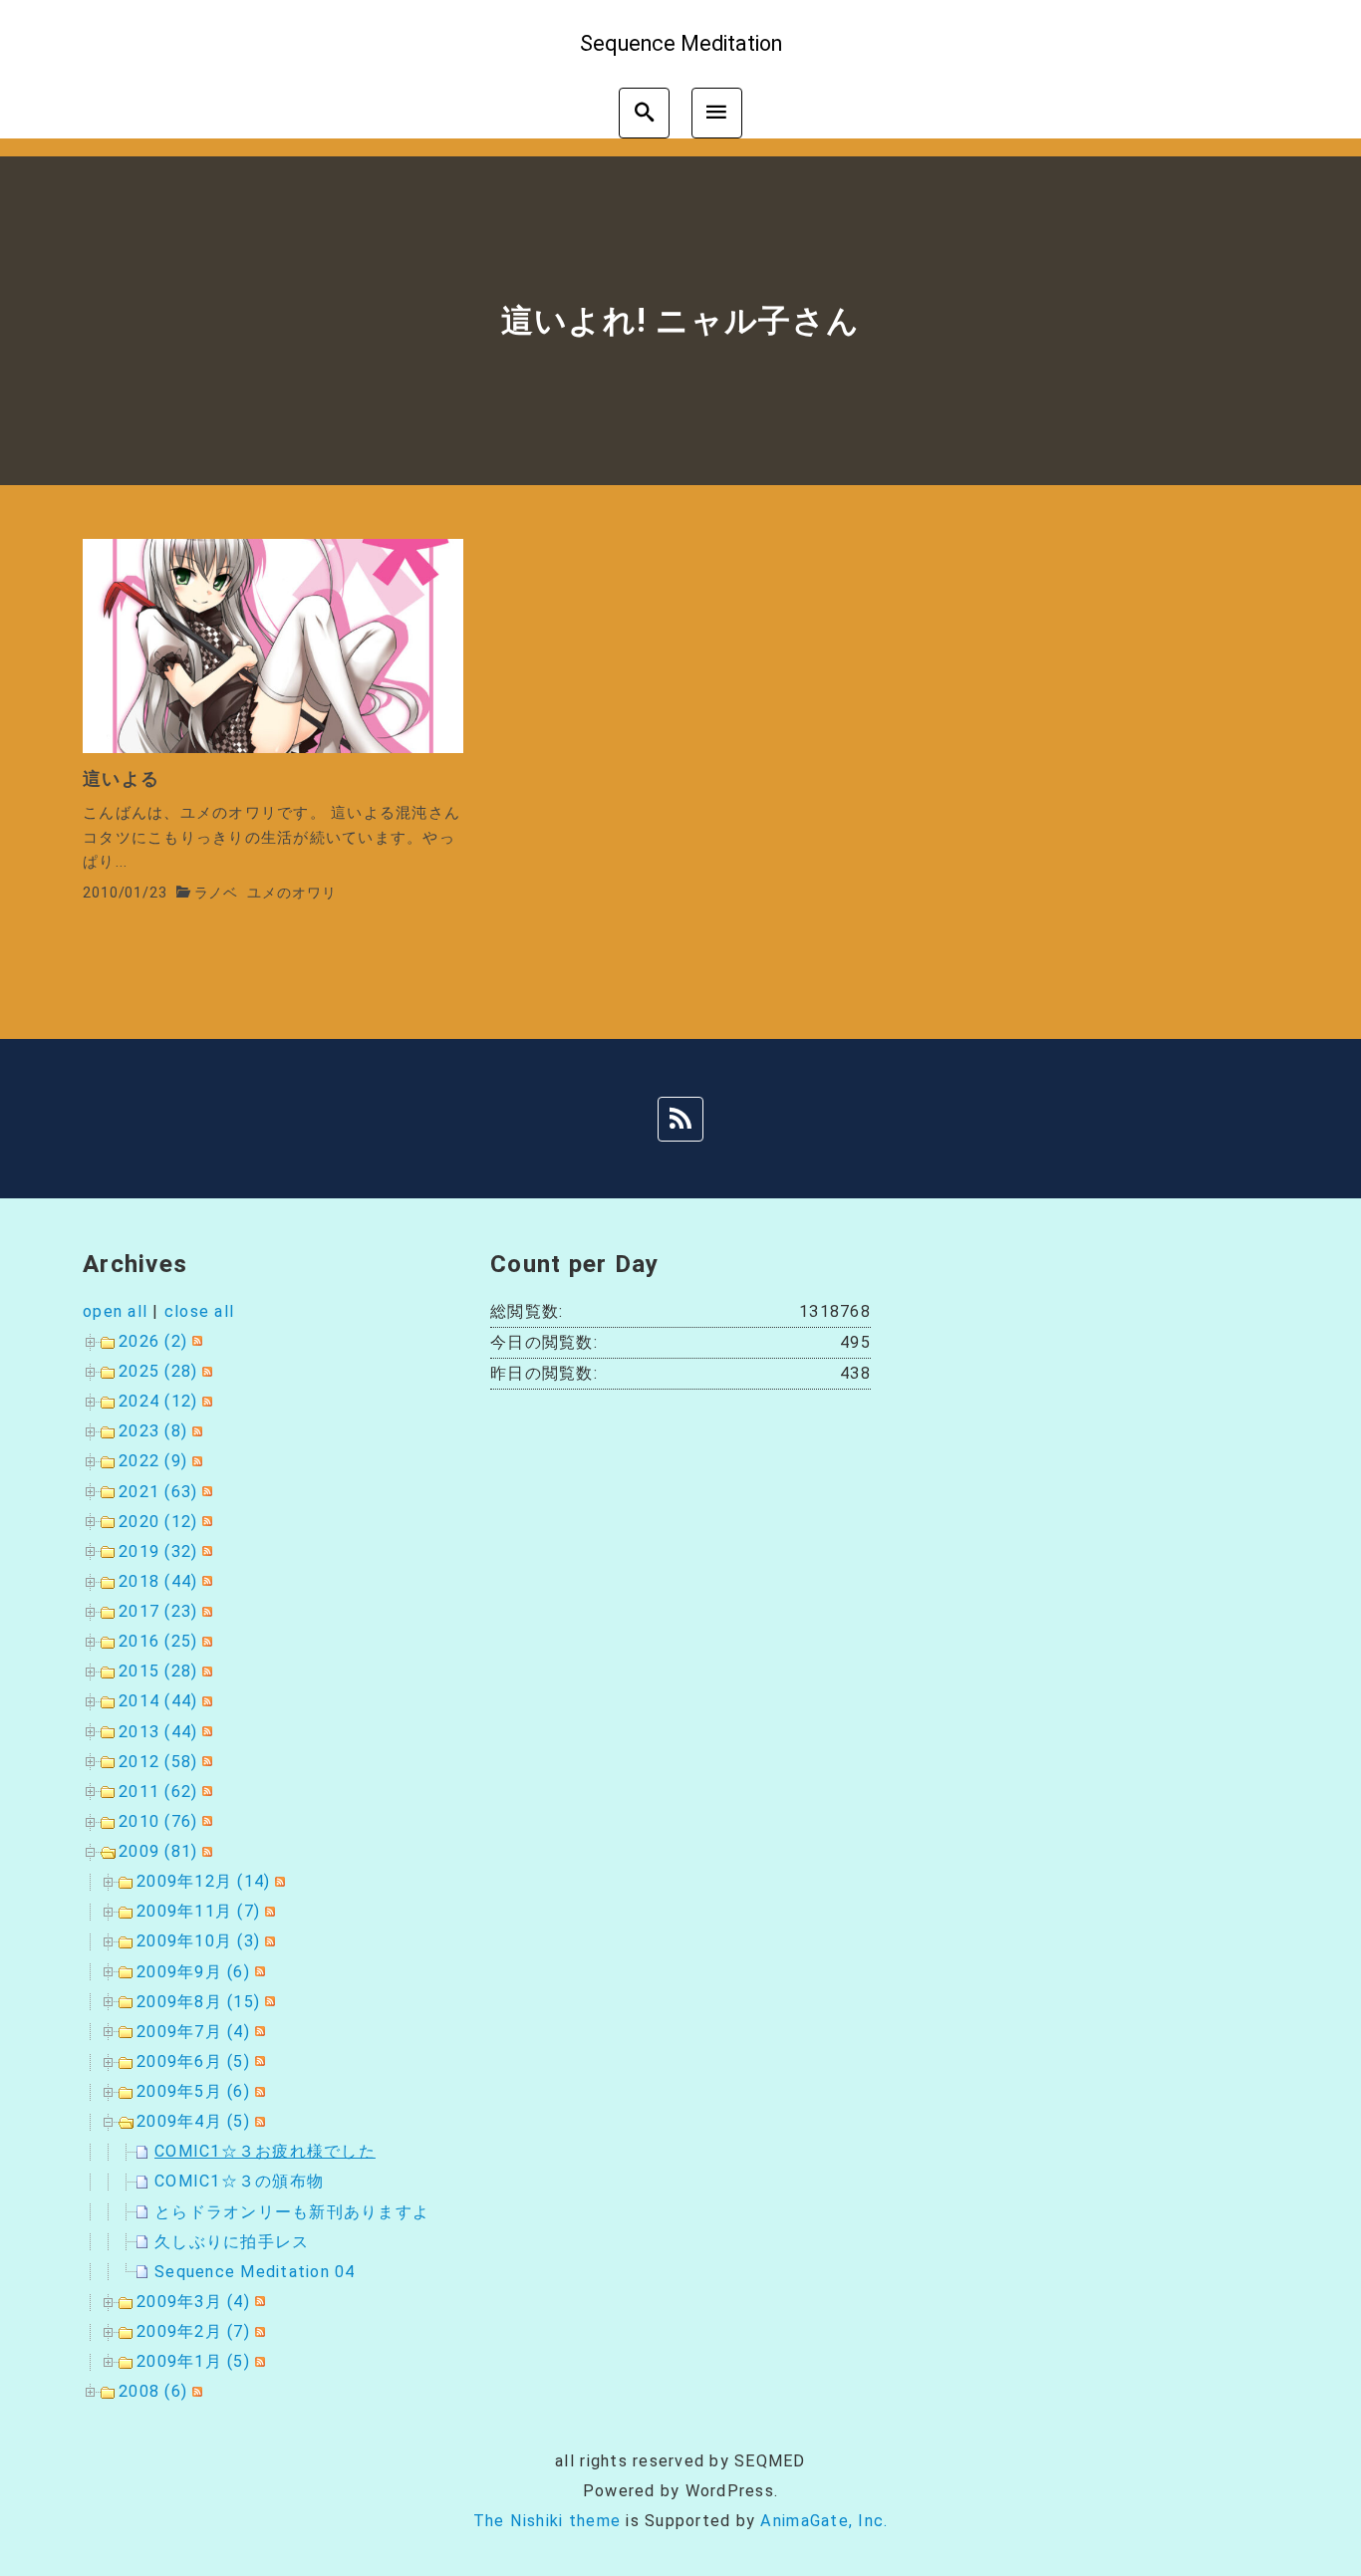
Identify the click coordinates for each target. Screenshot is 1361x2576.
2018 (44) (158, 1581)
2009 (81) (158, 1851)
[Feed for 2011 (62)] (205, 1792)
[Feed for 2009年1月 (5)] (258, 2361)
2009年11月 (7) (198, 1911)
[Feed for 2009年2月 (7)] (258, 2331)
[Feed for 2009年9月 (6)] (258, 1972)
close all (199, 1311)
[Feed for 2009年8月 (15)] (268, 2002)
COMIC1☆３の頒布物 (239, 2181)
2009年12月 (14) (203, 1881)
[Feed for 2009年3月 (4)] (258, 2302)
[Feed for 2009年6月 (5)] (258, 2061)
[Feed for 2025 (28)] (205, 1371)
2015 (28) (158, 1671)
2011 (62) (158, 1792)
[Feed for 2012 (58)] (205, 1762)
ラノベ (217, 893)
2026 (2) (153, 1341)
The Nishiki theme (547, 2521)
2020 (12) (158, 1522)
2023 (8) (153, 1431)
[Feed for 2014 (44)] (205, 1701)
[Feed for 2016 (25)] (205, 1641)
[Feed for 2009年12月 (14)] (277, 1881)
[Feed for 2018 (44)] (205, 1581)
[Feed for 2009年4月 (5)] (258, 2121)
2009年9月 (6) (193, 1972)
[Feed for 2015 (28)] (205, 1671)
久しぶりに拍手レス (232, 2242)
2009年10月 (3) (198, 1941)
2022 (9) (153, 1461)
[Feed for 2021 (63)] (205, 1492)
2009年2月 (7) (193, 2331)
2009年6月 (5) (193, 2061)
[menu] (717, 113)
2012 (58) (158, 1762)
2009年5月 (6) (193, 2091)
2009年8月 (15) (198, 2002)
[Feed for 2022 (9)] (195, 1461)
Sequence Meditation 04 (255, 2272)
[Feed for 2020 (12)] (205, 1522)
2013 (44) (158, 1732)
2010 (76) (158, 1821)
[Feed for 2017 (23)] (205, 1611)
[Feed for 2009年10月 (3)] (268, 1941)
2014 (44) (158, 1701)
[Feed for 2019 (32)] (205, 1551)
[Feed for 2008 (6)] (195, 2391)
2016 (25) (158, 1641)
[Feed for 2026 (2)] (195, 1341)
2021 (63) (158, 1492)
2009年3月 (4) (193, 2302)
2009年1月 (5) (193, 2361)
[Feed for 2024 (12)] (205, 1401)
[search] (644, 113)
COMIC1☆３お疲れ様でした (265, 2151)
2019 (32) (158, 1551)
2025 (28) (158, 1371)
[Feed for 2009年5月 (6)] (258, 2091)
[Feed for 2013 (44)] (205, 1732)
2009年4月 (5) (193, 2121)
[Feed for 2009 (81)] (205, 1851)
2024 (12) (158, 1401)
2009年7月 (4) (193, 2032)
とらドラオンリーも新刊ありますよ (292, 2212)
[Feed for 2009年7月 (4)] (258, 2032)
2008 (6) (153, 2391)
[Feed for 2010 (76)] (205, 1821)
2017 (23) (158, 1611)
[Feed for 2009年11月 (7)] (268, 1911)
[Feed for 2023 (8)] (195, 1431)
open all (115, 1311)
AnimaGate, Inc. (824, 2521)
